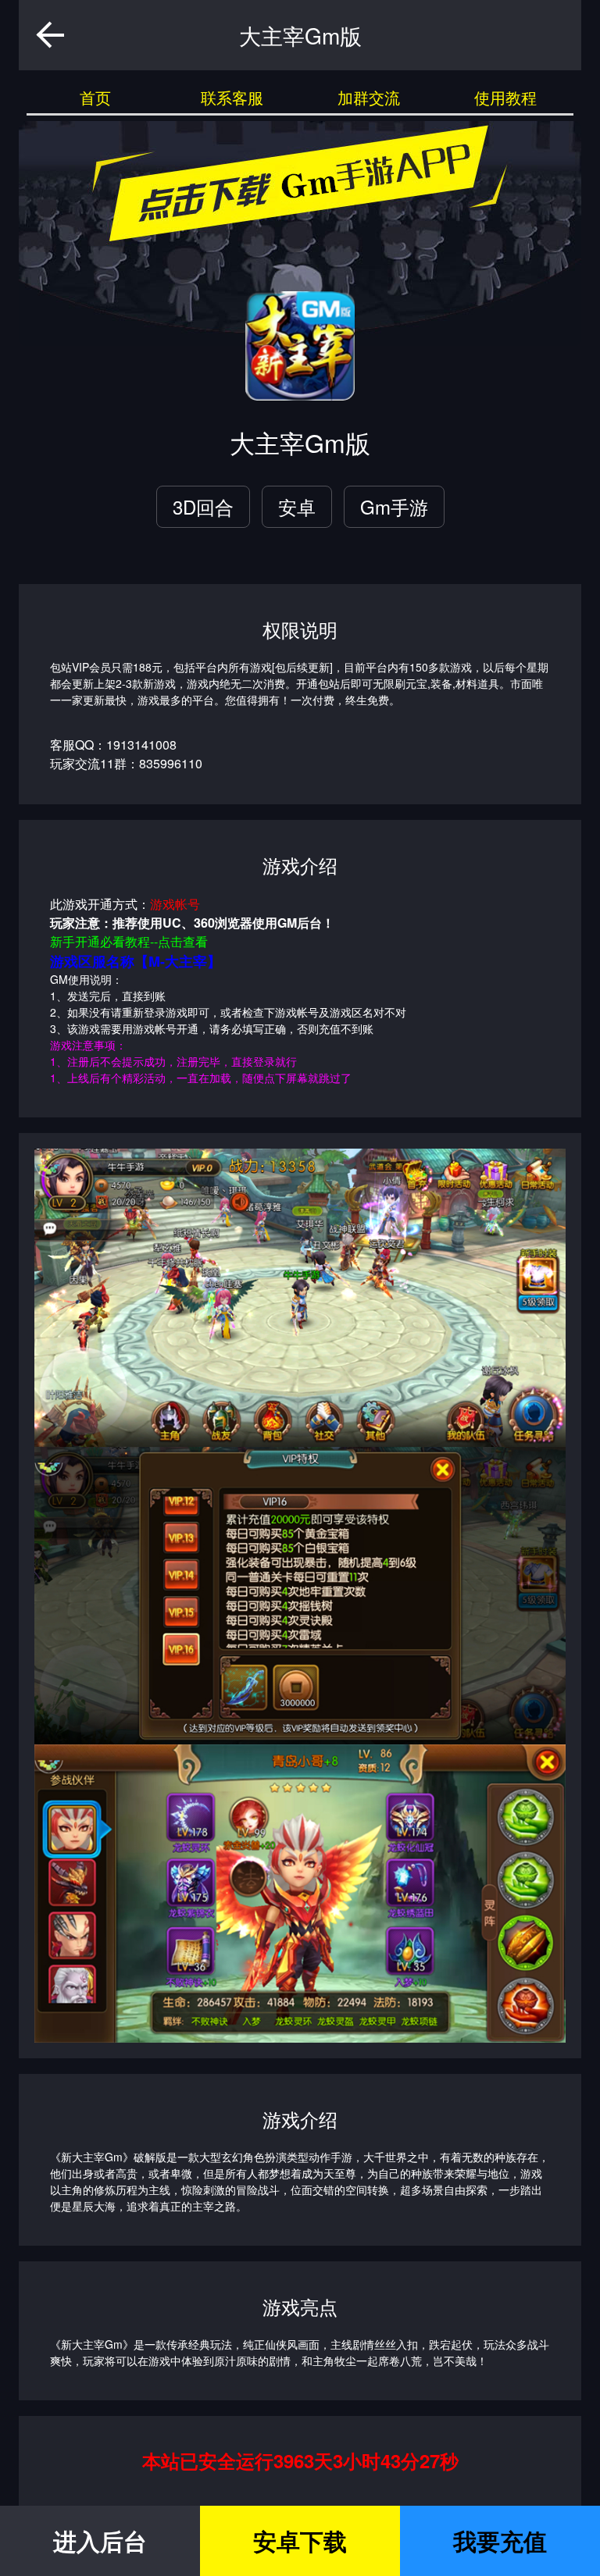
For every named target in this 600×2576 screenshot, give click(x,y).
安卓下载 (300, 2540)
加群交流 (369, 97)
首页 (95, 97)
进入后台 (100, 2540)
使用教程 (505, 97)
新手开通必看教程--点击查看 (129, 941)
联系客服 (232, 97)
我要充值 (500, 2540)
